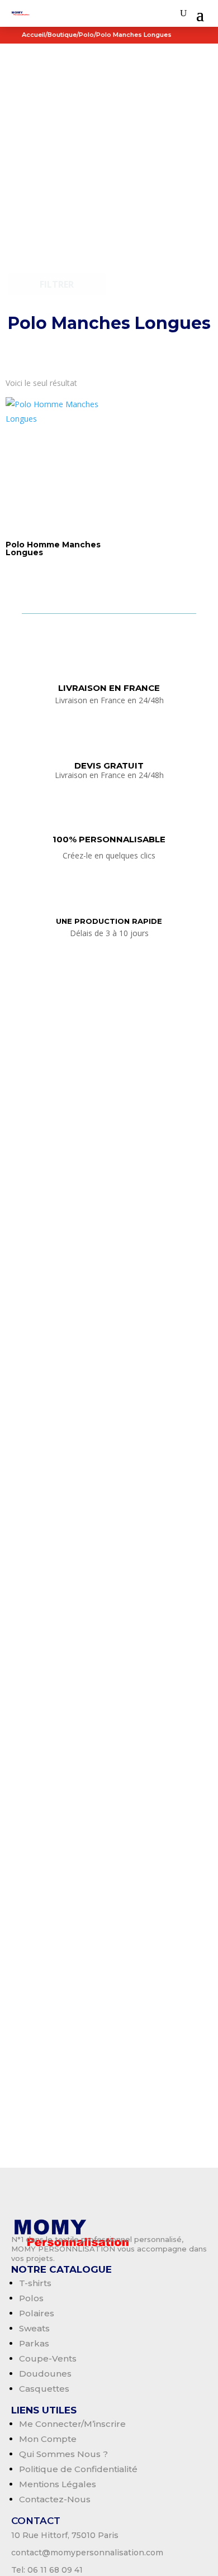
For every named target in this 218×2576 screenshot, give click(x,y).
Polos (31, 2298)
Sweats (34, 2328)
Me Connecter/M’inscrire (72, 2424)
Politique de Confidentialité (78, 2469)
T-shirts (35, 2283)
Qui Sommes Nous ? (63, 2454)
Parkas (34, 2343)
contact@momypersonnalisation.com (87, 2553)
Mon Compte (48, 2439)
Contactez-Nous (55, 2499)
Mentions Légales (58, 2484)
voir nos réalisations (109, 350)
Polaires (37, 2313)
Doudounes (45, 2374)
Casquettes (44, 2389)
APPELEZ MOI (112, 1678)
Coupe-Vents (48, 2358)
